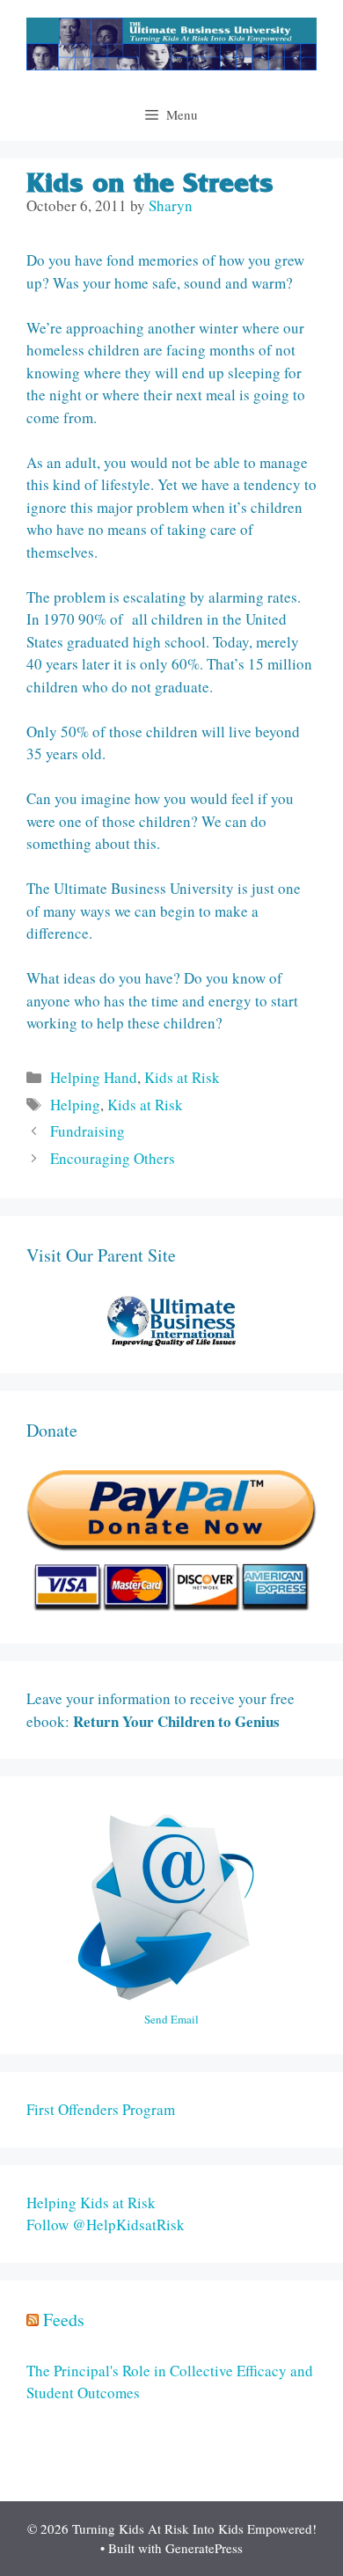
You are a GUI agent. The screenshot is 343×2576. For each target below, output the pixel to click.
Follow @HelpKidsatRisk (106, 2225)
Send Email (171, 2019)
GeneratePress (204, 2548)
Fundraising (88, 1131)
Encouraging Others (113, 1158)
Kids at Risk (182, 1077)
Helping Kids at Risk (91, 2203)
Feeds (64, 2320)
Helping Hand (94, 1077)
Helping (75, 1105)
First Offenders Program (101, 2109)
